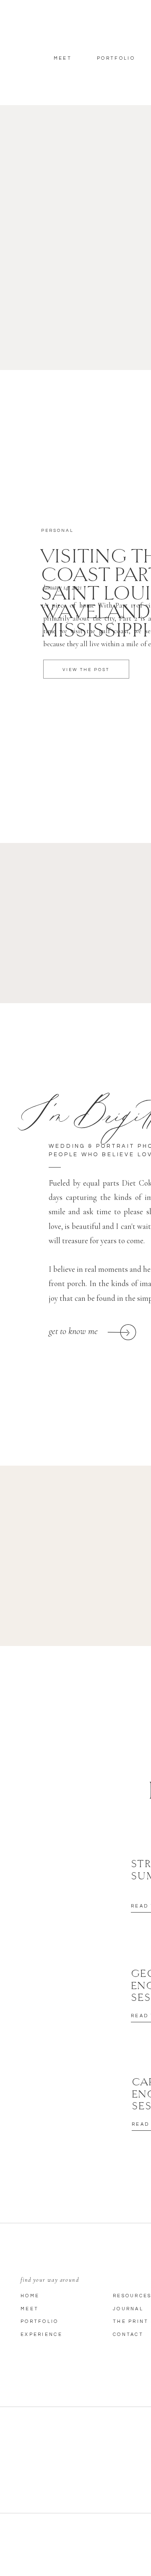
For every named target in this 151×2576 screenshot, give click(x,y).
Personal (57, 531)
